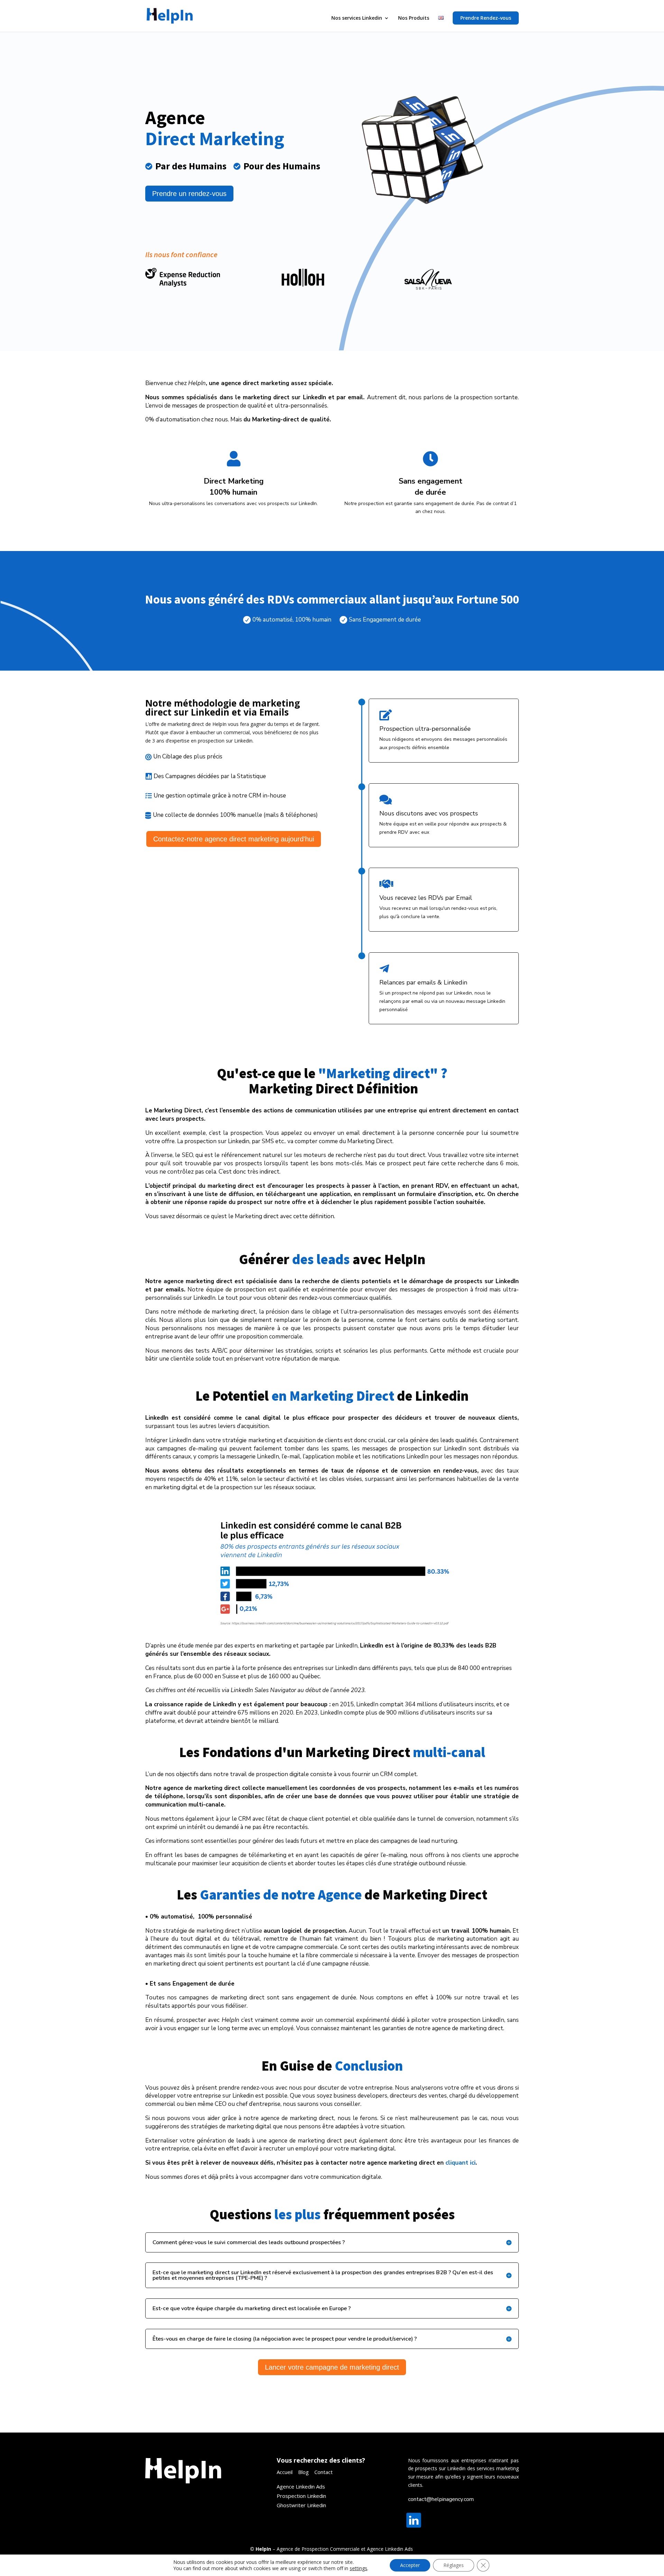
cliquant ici (460, 2163)
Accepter (410, 2565)
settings (358, 2568)
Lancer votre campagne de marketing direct (332, 2367)
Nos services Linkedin (357, 18)
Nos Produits (414, 18)
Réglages (454, 2565)
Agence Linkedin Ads (390, 2549)
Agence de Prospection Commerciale (318, 2549)
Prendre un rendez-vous (189, 194)
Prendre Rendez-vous (486, 18)
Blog (303, 2472)
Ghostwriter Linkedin (301, 2505)
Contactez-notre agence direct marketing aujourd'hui (234, 839)
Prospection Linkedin (301, 2496)
